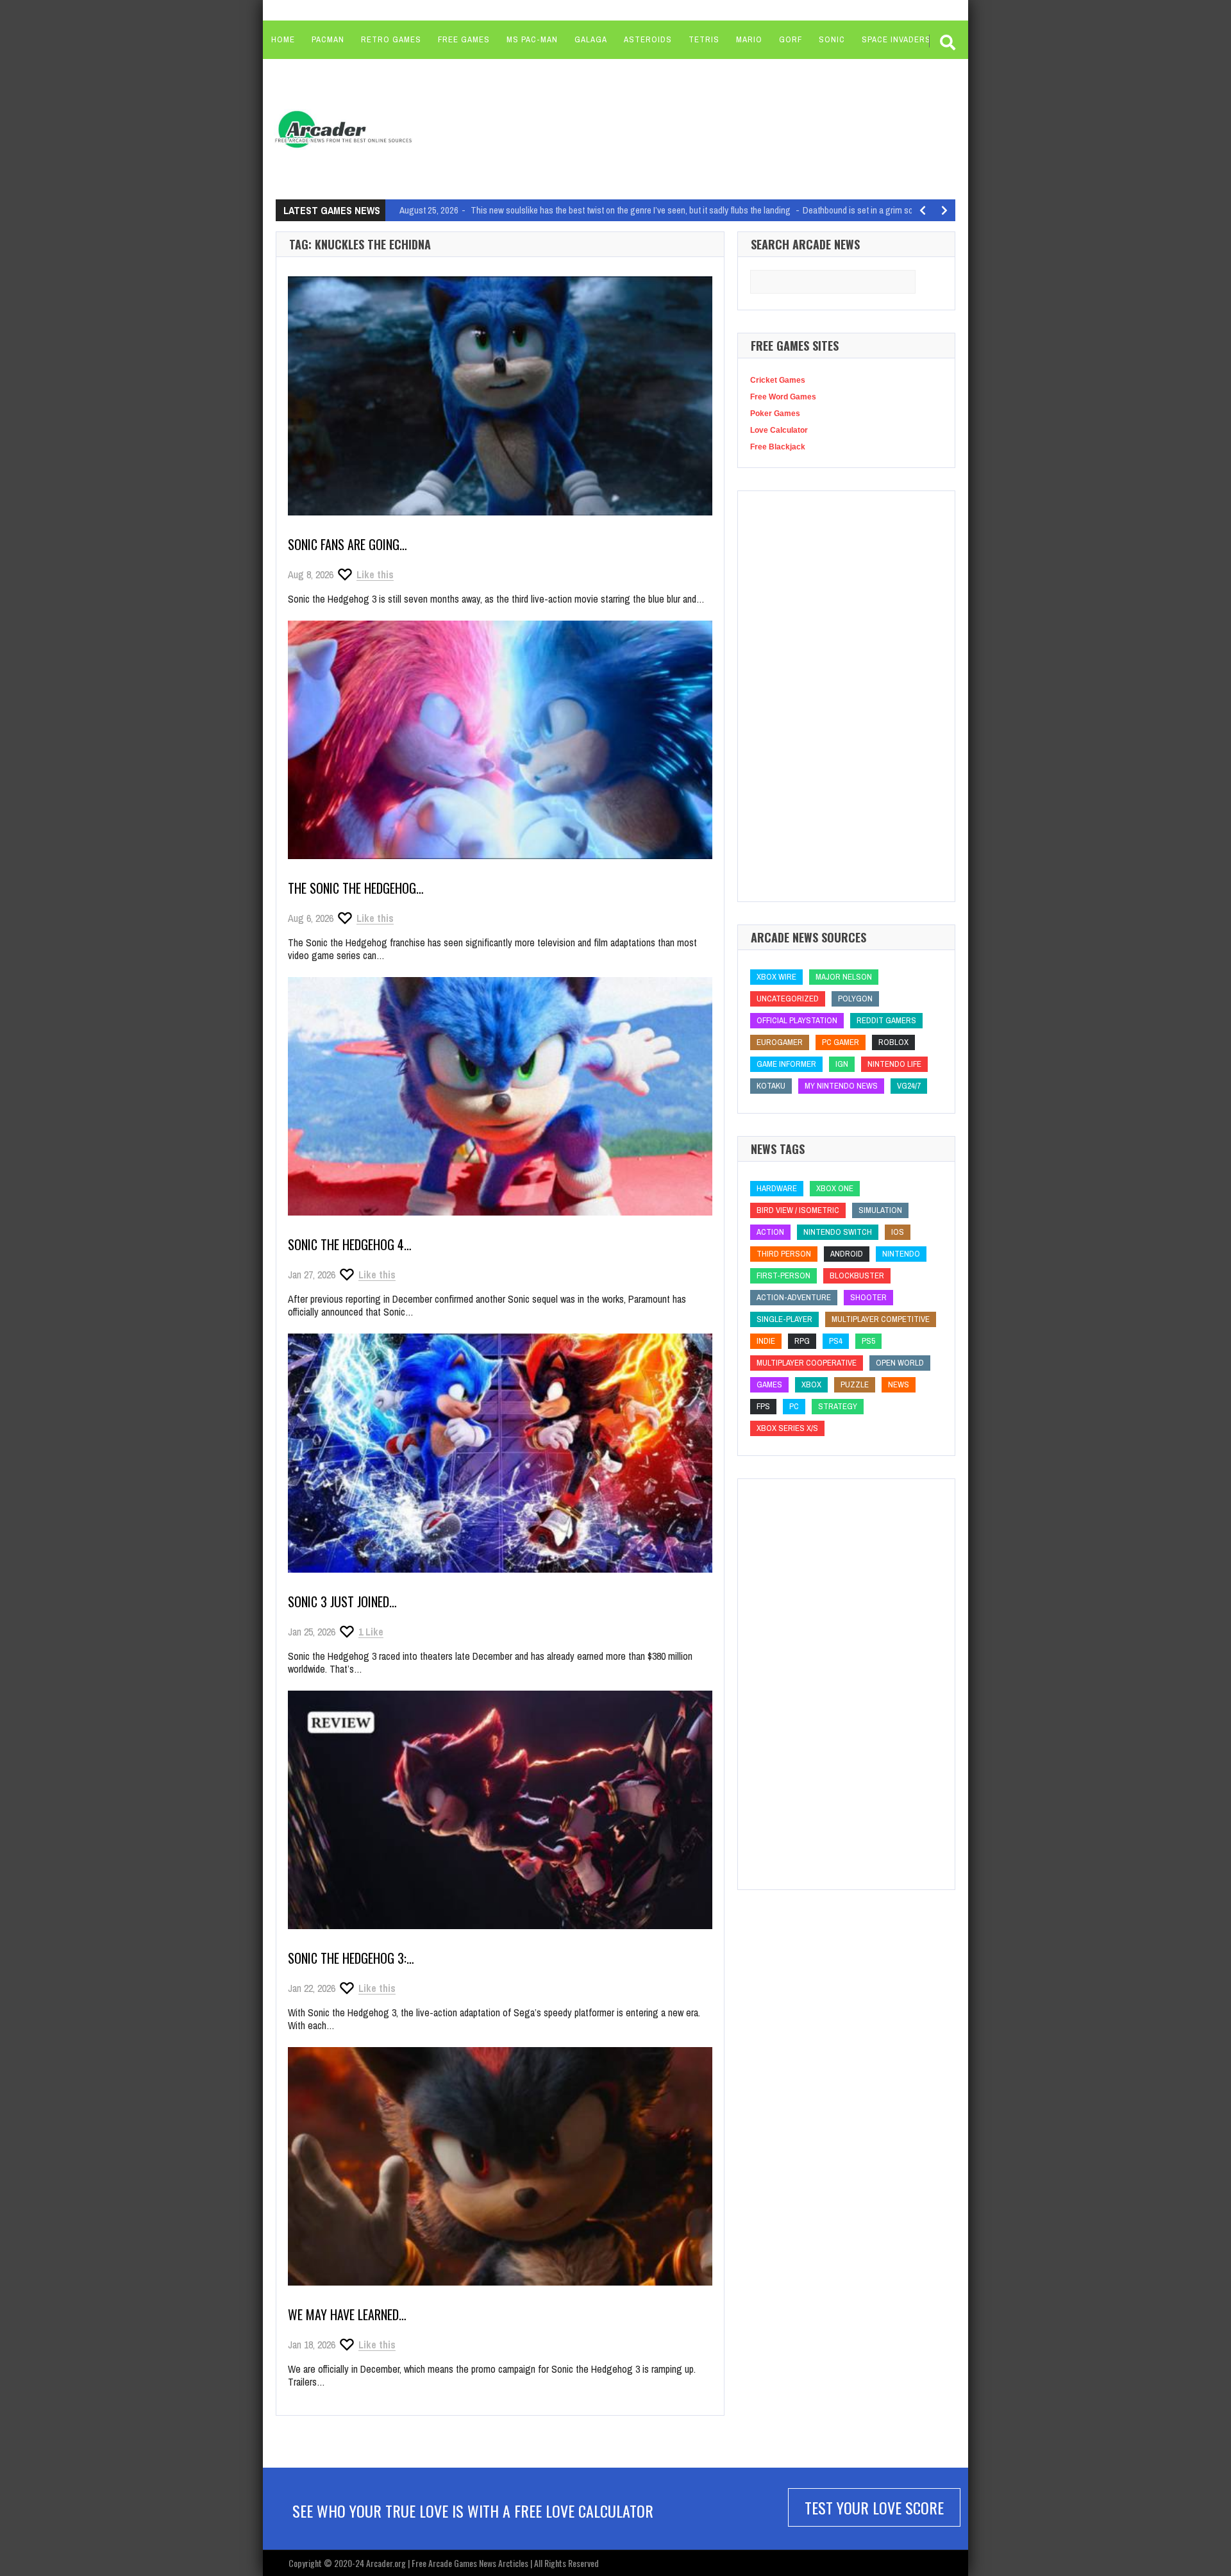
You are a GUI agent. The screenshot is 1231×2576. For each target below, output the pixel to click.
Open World (900, 1363)
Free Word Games (783, 397)
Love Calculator (779, 430)
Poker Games (775, 414)
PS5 (868, 1341)
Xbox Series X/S (787, 1428)
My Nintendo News (841, 1086)
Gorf (791, 39)
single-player (784, 1319)
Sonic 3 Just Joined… (342, 1602)
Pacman (328, 39)
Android (847, 1254)
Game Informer (786, 1064)
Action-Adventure (794, 1297)
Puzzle (855, 1384)
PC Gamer (841, 1042)
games (769, 1384)
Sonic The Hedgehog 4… (350, 1244)
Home (283, 39)
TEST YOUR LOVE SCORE (874, 2507)
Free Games (464, 39)
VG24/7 (909, 1086)
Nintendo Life (894, 1064)
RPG (802, 1341)
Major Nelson (844, 977)
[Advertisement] (667, 128)
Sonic (832, 39)
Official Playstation (797, 1020)
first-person (783, 1275)
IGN (842, 1064)
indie (766, 1341)
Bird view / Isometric (798, 1210)
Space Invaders (896, 39)
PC (794, 1406)
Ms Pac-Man (532, 39)
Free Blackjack (778, 447)
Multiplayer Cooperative (807, 1363)
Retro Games (391, 39)
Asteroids (648, 39)
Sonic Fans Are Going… (348, 544)
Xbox (811, 1384)
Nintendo (901, 1254)
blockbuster (857, 1275)
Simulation (880, 1210)
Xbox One (835, 1188)
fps (763, 1406)
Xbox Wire (776, 977)
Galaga (591, 39)
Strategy (838, 1406)
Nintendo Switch (838, 1232)
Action (770, 1232)
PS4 (836, 1341)
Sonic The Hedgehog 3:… (351, 1958)
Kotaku (771, 1086)
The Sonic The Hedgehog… (356, 888)
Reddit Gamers (886, 1020)
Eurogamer (780, 1042)
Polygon (855, 999)
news (899, 1384)
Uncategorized (788, 999)
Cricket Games (778, 380)
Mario (749, 39)
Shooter (868, 1297)
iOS (898, 1232)
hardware (777, 1188)
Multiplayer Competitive (881, 1319)
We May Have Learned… (347, 2314)
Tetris (704, 39)
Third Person (784, 1254)
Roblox (893, 1042)
